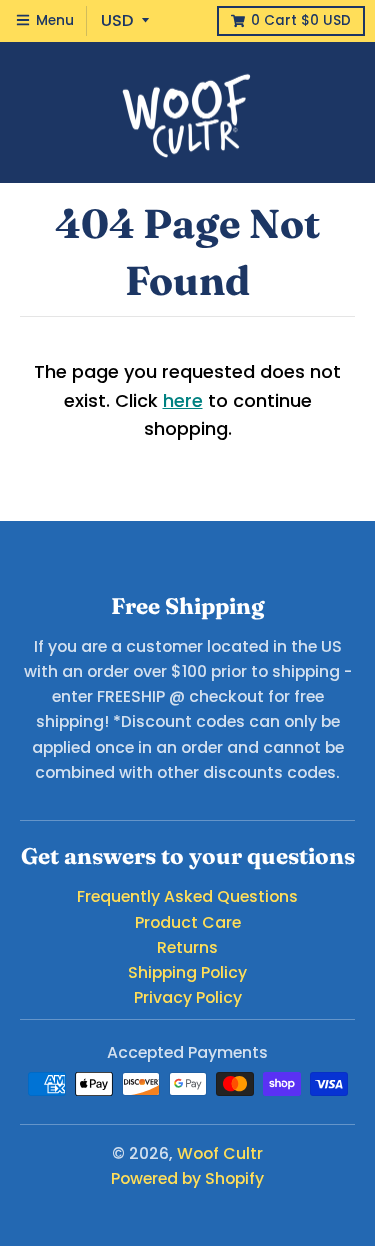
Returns (187, 947)
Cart (301, 20)
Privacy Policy (188, 997)
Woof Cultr (220, 1153)
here (183, 400)
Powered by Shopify (187, 1178)
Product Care (188, 922)
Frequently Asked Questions (187, 896)
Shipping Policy (187, 972)
